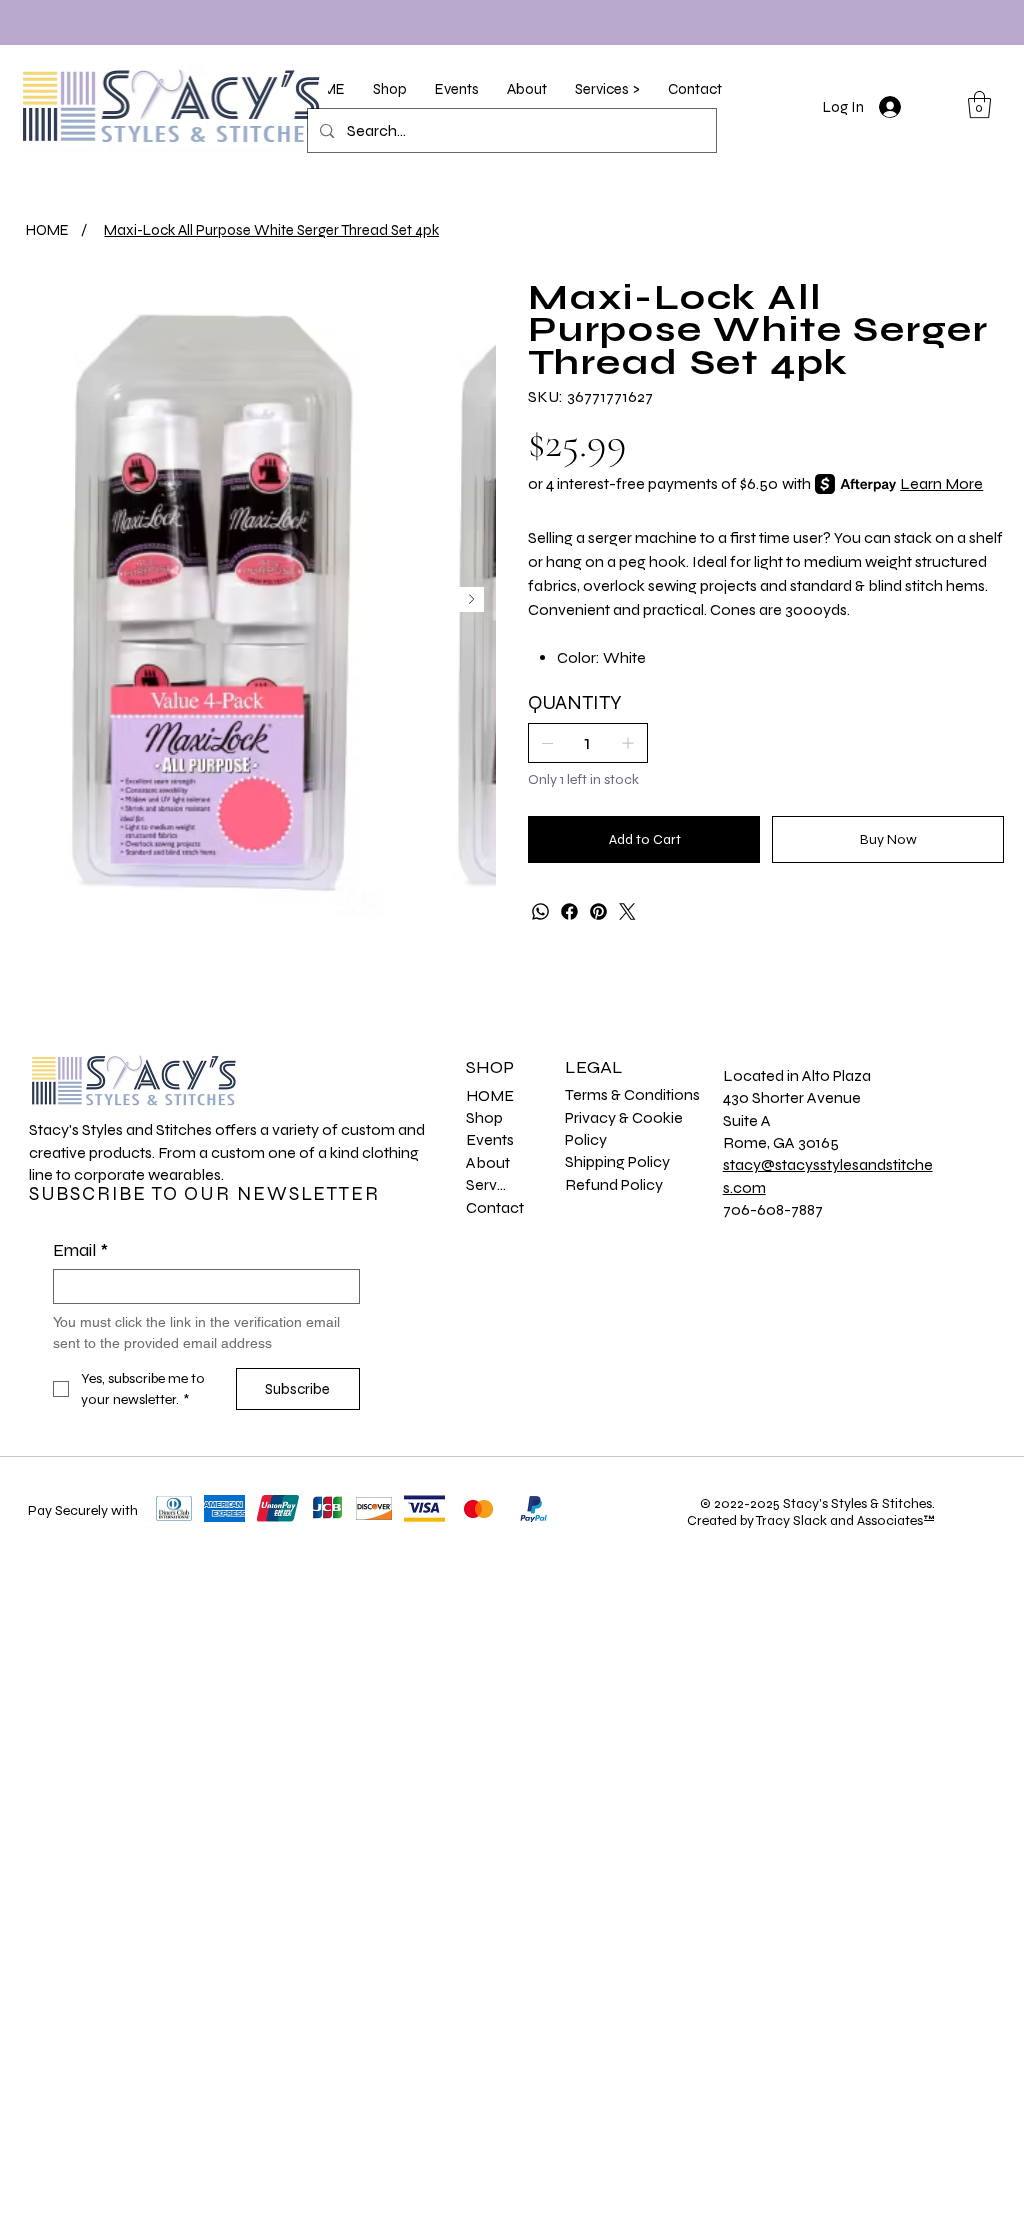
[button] (390, 89)
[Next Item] (471, 599)
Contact (495, 1207)
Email (80, 1250)
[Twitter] (627, 911)
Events (490, 1139)
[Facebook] (569, 911)
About (488, 1162)
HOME (490, 1095)
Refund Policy (614, 1184)
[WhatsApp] (540, 911)
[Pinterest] (598, 911)
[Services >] (531, 1185)
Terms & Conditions (632, 1094)
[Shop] (531, 1118)
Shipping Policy (617, 1161)
